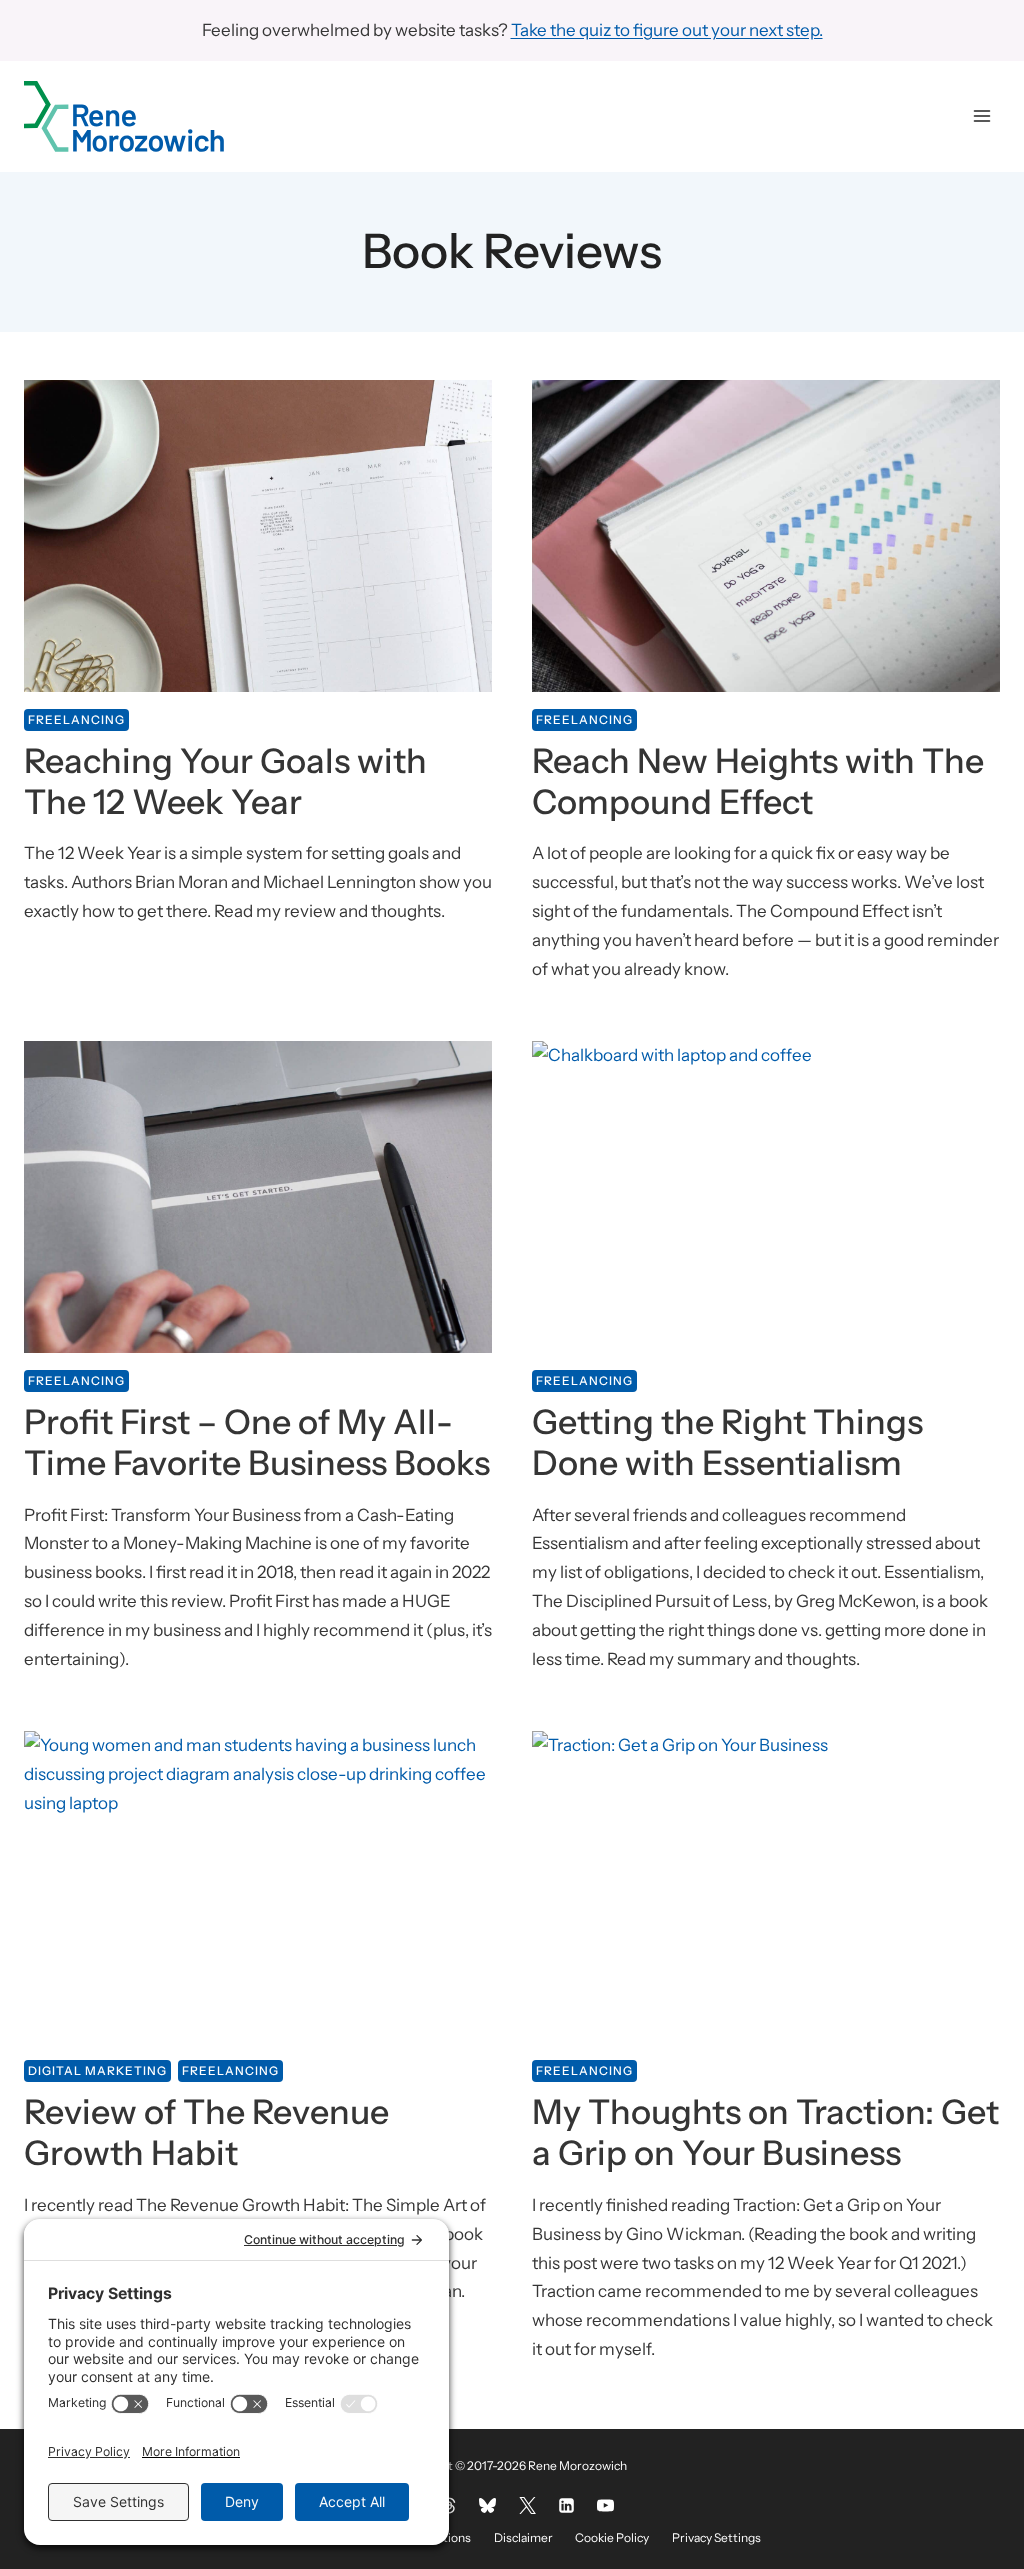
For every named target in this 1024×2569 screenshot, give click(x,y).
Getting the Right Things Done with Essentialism (727, 1442)
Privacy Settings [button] (716, 2537)
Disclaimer (523, 2537)
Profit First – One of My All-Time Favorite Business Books (257, 1442)
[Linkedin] (566, 2506)
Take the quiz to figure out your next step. (667, 30)
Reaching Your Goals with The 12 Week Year (225, 781)
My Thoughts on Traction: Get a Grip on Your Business (765, 2132)
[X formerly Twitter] (527, 2506)
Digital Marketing (97, 2070)
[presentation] (258, 536)
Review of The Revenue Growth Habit (206, 2132)
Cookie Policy (612, 2537)
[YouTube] (605, 2506)
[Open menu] (981, 116)
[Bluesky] (488, 2506)
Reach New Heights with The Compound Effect (758, 781)
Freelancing (76, 719)
